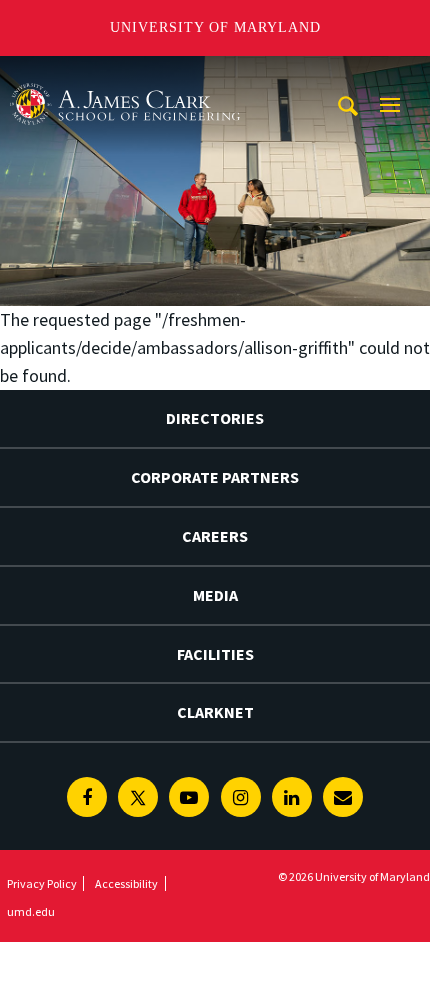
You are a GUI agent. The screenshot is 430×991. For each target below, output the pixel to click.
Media (215, 595)
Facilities (215, 654)
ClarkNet (215, 712)
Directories (215, 418)
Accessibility (126, 883)
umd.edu (31, 911)
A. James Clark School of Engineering (125, 74)
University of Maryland (215, 27)
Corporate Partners (215, 477)
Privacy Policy (42, 883)
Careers (215, 536)
